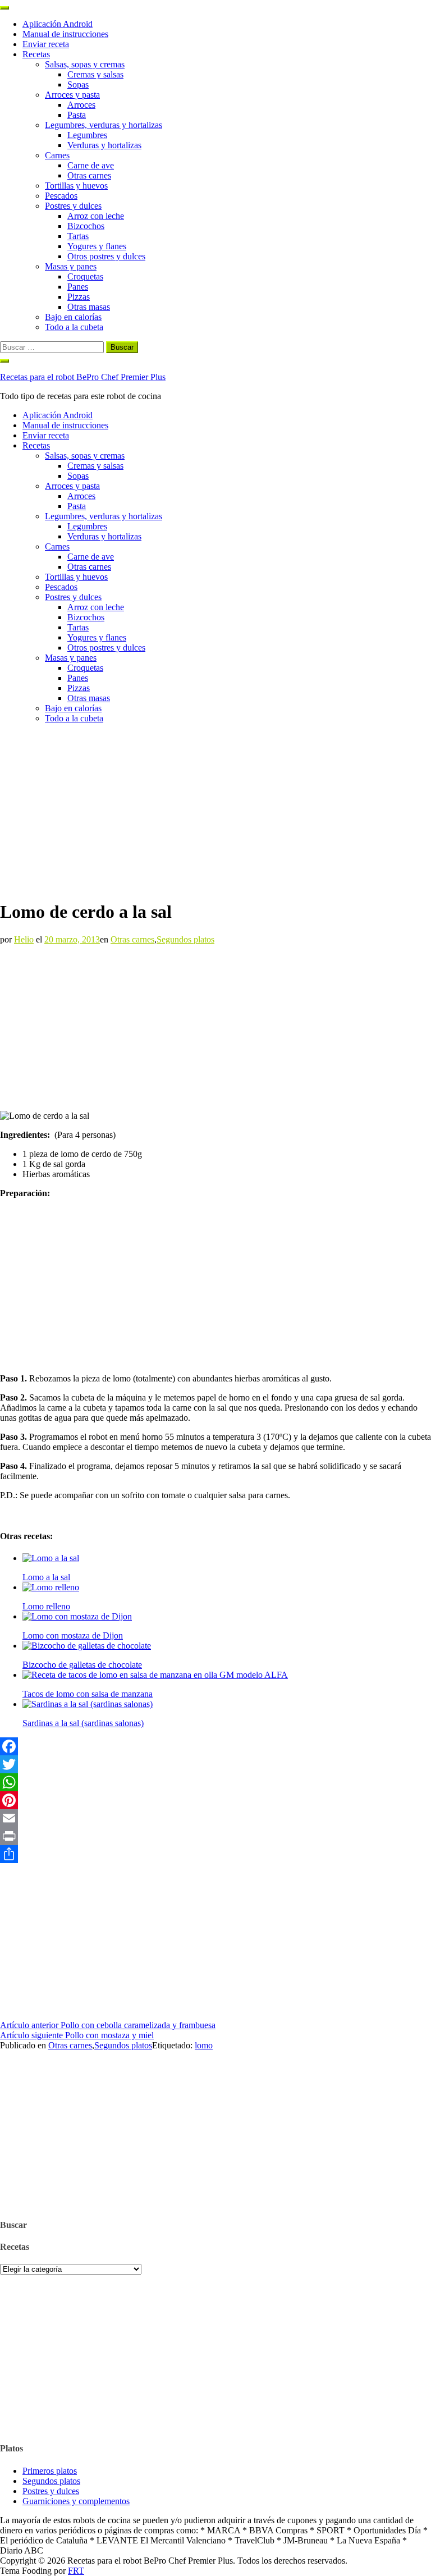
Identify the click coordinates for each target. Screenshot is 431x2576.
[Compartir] (215, 1854)
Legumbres (87, 135)
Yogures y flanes (97, 246)
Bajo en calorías (73, 317)
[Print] (215, 1836)
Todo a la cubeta (74, 327)
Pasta (77, 115)
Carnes (57, 155)
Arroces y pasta (72, 95)
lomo (204, 2045)
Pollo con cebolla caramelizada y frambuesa (108, 2025)
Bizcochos (86, 226)
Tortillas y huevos (76, 186)
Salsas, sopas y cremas (85, 64)
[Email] (215, 1818)
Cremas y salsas (95, 74)
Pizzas (79, 297)
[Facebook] (215, 1746)
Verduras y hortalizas (104, 145)
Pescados (61, 196)
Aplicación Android (58, 24)
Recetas (36, 54)
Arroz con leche (96, 216)
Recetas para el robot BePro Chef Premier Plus (83, 377)
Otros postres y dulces (106, 256)
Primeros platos (50, 2471)
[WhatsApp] (215, 1782)
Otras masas (89, 307)
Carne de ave (91, 165)
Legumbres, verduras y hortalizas (104, 125)
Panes (78, 287)
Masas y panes (71, 266)
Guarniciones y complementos (76, 2501)
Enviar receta (46, 44)
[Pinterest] (215, 1800)
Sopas (78, 84)
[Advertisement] (215, 811)
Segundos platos (185, 939)
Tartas (78, 236)
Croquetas (85, 276)
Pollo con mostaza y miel (77, 2035)
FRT (76, 2571)
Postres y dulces (73, 206)
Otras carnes (89, 175)
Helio (24, 939)
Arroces (81, 105)
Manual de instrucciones (65, 34)
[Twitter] (215, 1764)
